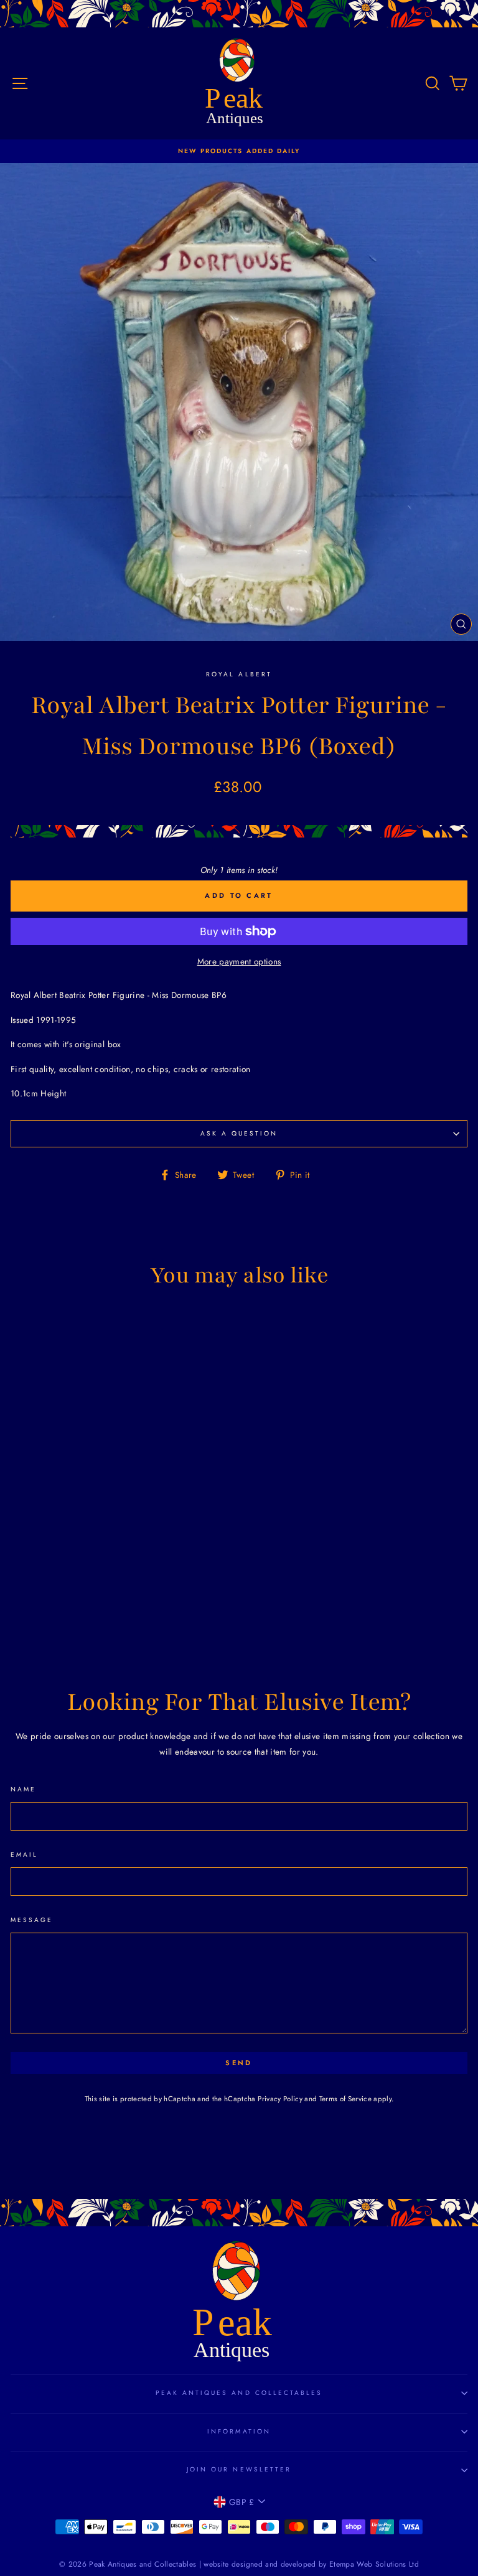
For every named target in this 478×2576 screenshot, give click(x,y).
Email (24, 1855)
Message (32, 1920)
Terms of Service (345, 2099)
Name (23, 1789)
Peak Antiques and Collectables (239, 2393)
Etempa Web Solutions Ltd (374, 2564)
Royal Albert (239, 674)
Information (239, 2431)
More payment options (239, 961)
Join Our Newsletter (239, 2469)
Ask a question (239, 1133)
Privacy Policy (280, 2099)
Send (239, 2063)
